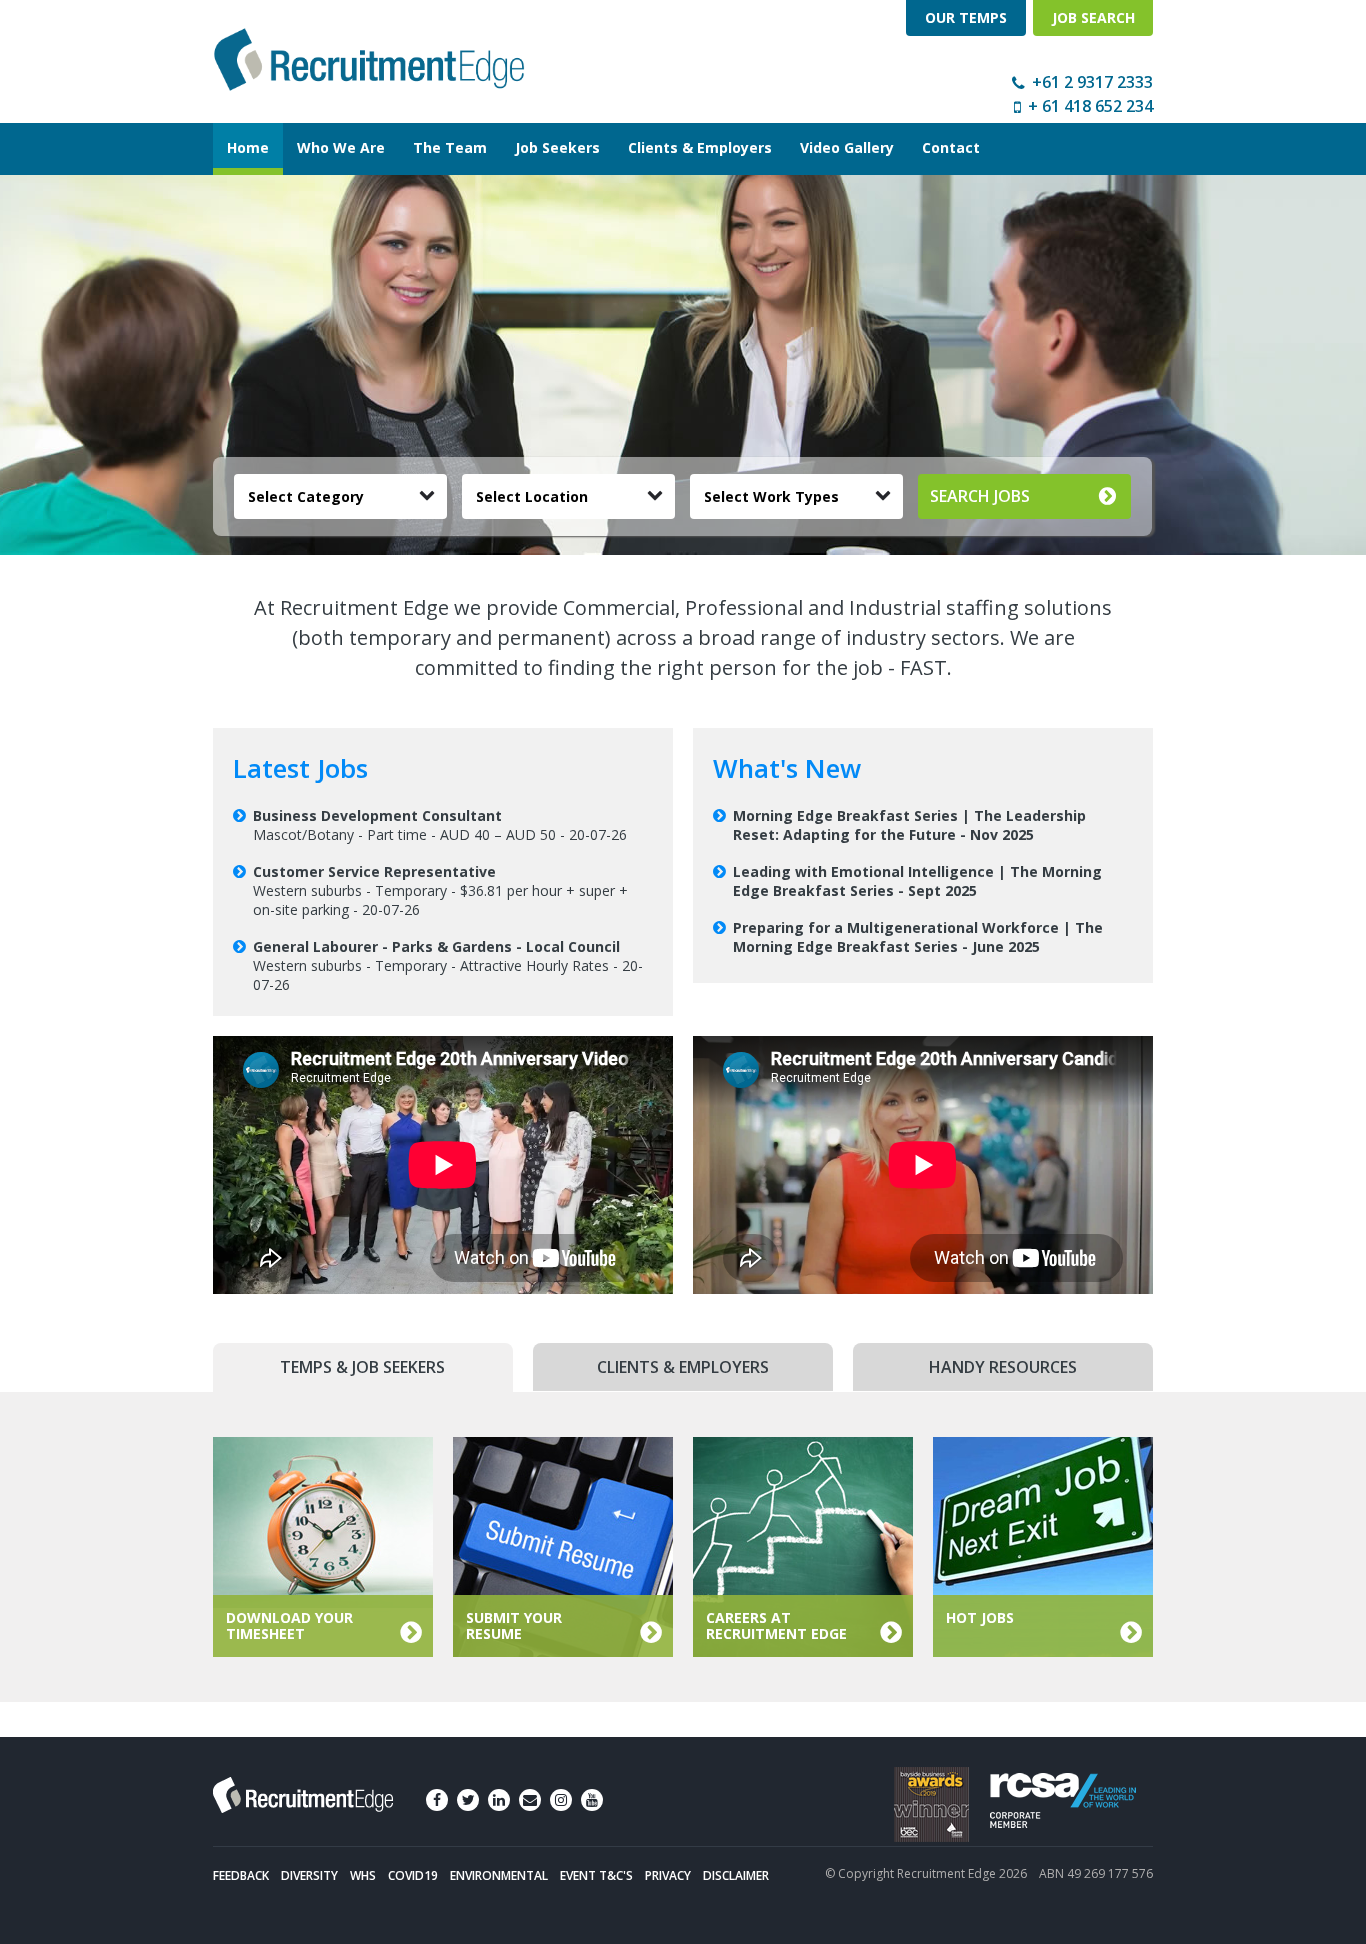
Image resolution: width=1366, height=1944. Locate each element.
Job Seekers (557, 147)
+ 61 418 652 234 (1090, 106)
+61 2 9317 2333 (1092, 82)
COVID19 (413, 1875)
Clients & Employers (700, 147)
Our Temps (966, 17)
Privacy (668, 1875)
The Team (450, 147)
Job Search (1093, 17)
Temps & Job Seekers (362, 1367)
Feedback (241, 1875)
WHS (363, 1875)
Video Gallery (847, 147)
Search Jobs (980, 496)
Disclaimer (736, 1875)
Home (248, 147)
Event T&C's (596, 1875)
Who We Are (341, 147)
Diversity (309, 1875)
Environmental (499, 1875)
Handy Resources (1003, 1367)
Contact (951, 147)
